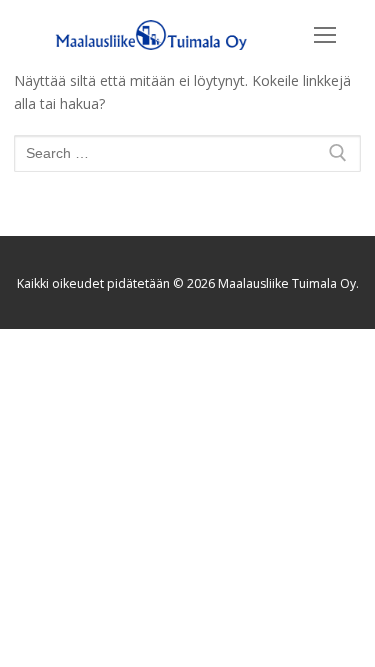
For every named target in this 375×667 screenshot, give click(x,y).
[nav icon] (325, 35)
